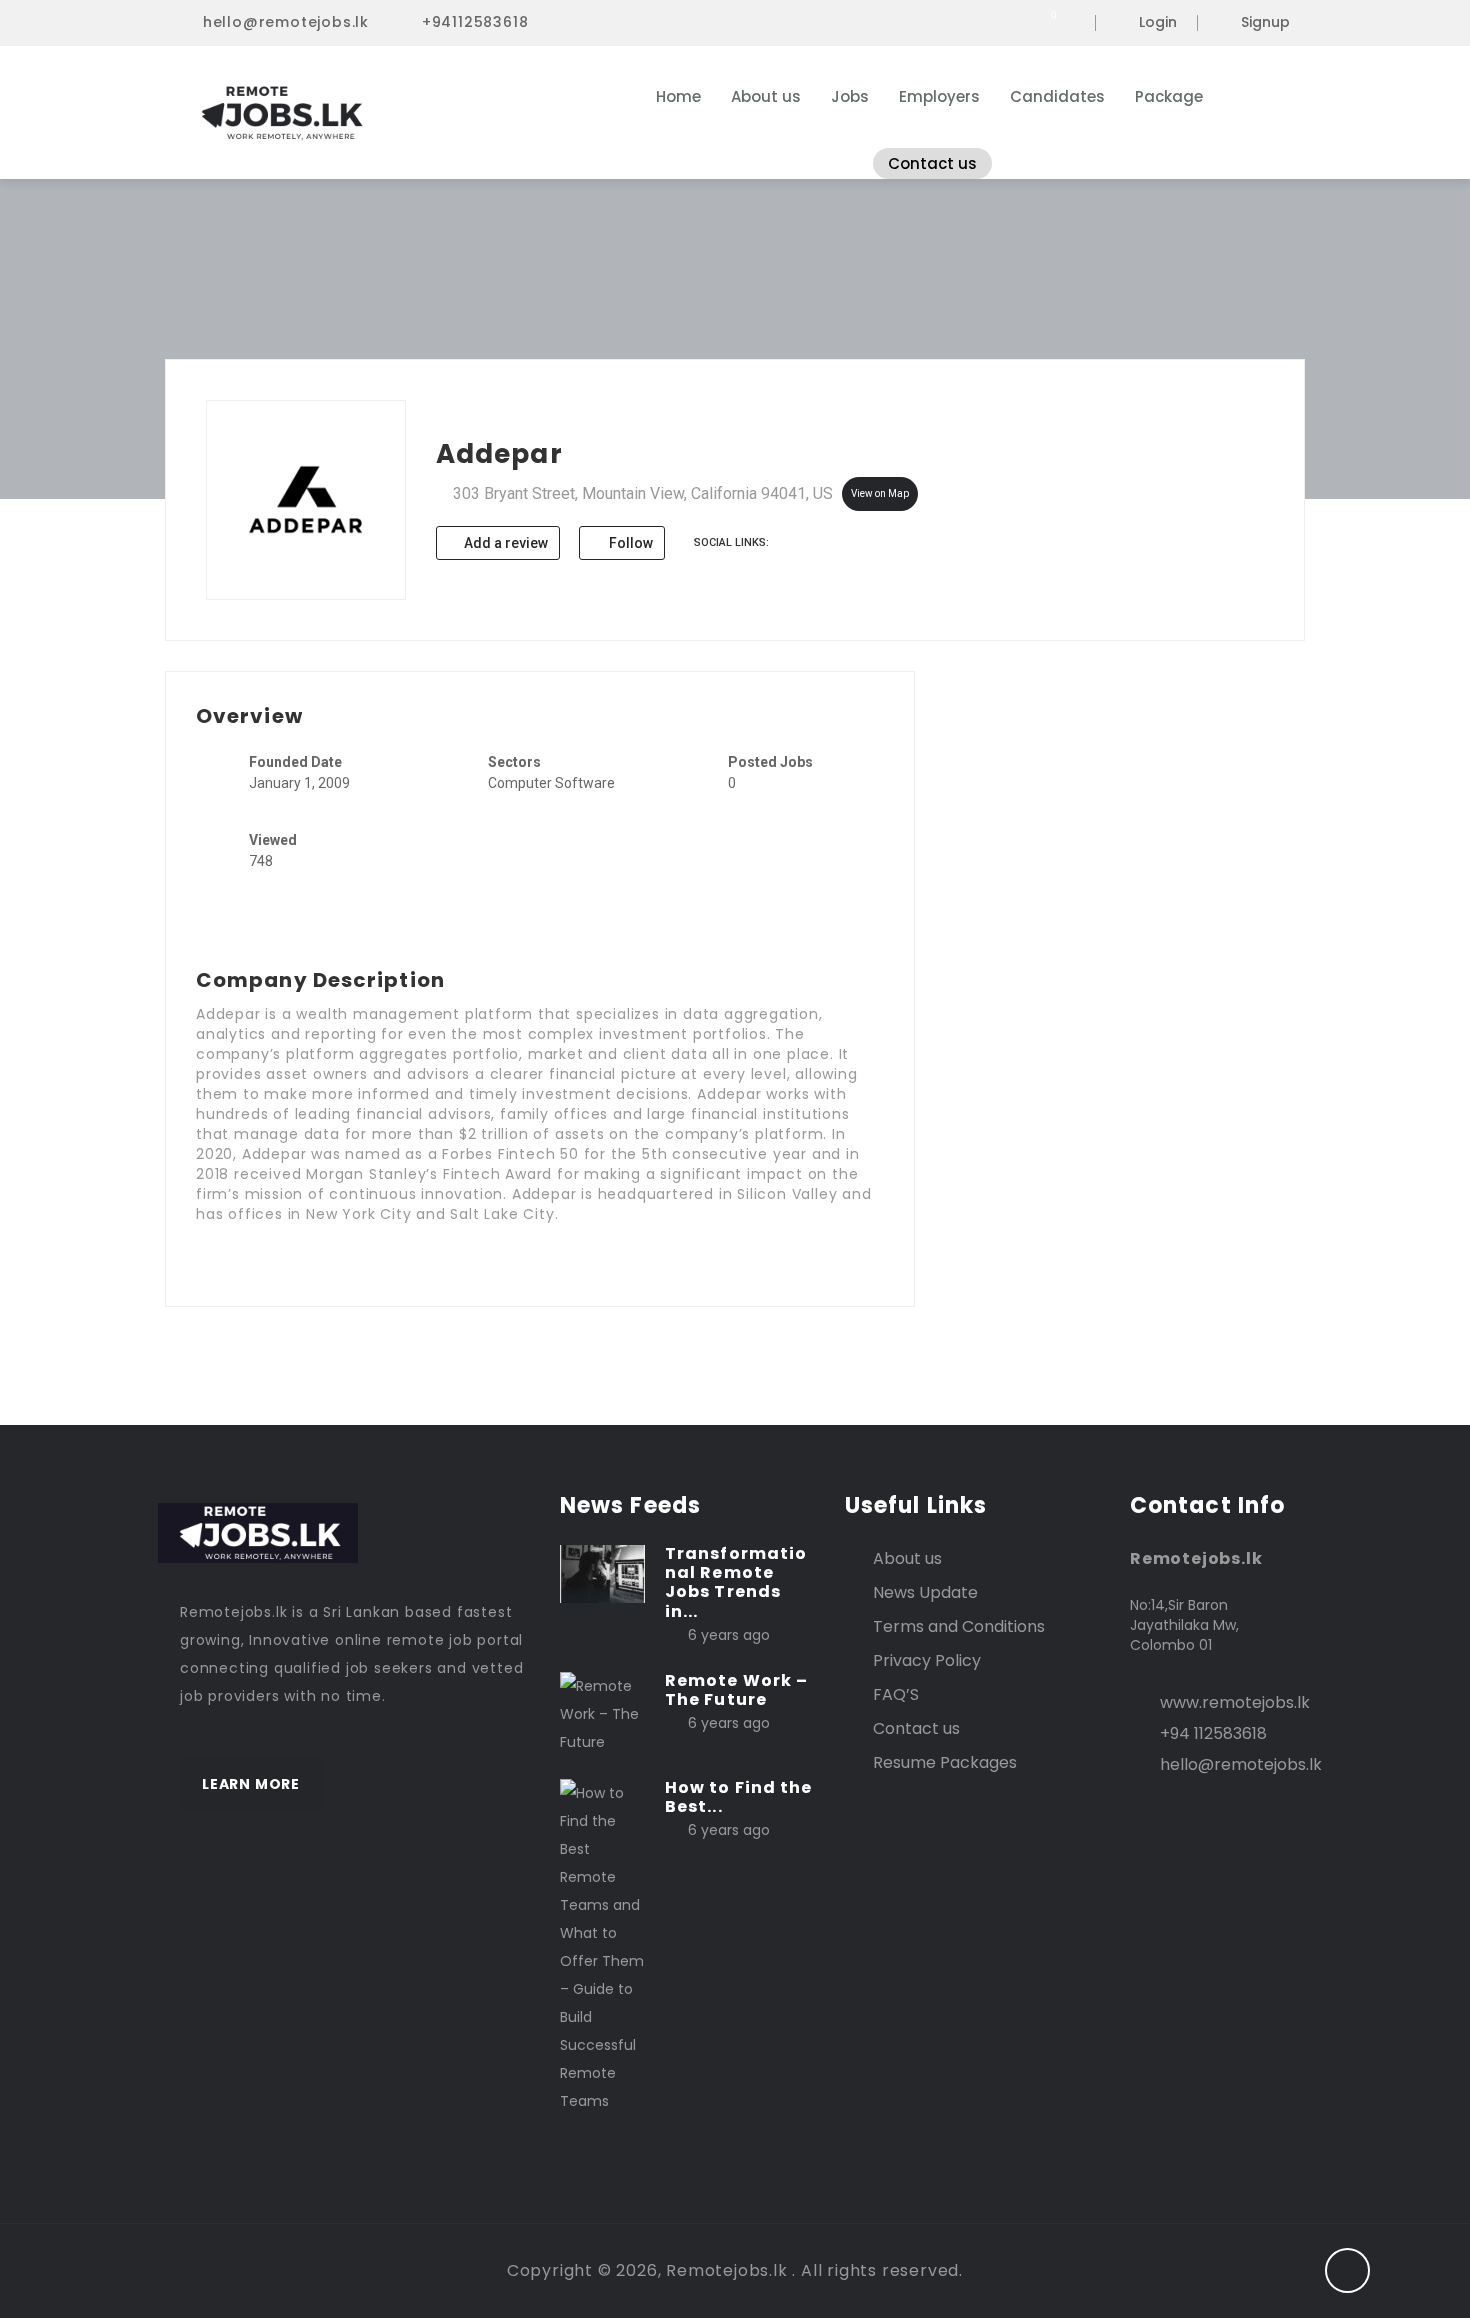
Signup (1265, 23)
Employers (939, 96)
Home (678, 96)
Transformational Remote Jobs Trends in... (736, 1582)
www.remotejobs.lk (1235, 1702)
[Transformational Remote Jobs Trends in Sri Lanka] (602, 1573)
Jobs (850, 96)
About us (766, 96)
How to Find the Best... (739, 1797)
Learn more (251, 1784)
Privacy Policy (927, 1660)
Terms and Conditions (959, 1626)
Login (1158, 23)
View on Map (880, 493)
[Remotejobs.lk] (374, 113)
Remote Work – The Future (736, 1690)
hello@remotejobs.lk (286, 22)
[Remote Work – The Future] (602, 1713)
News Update (925, 1592)
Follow (629, 543)
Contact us (932, 163)
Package (1169, 96)
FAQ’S (896, 1694)
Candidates (1057, 96)
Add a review (504, 543)
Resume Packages (945, 1762)
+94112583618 (475, 22)
